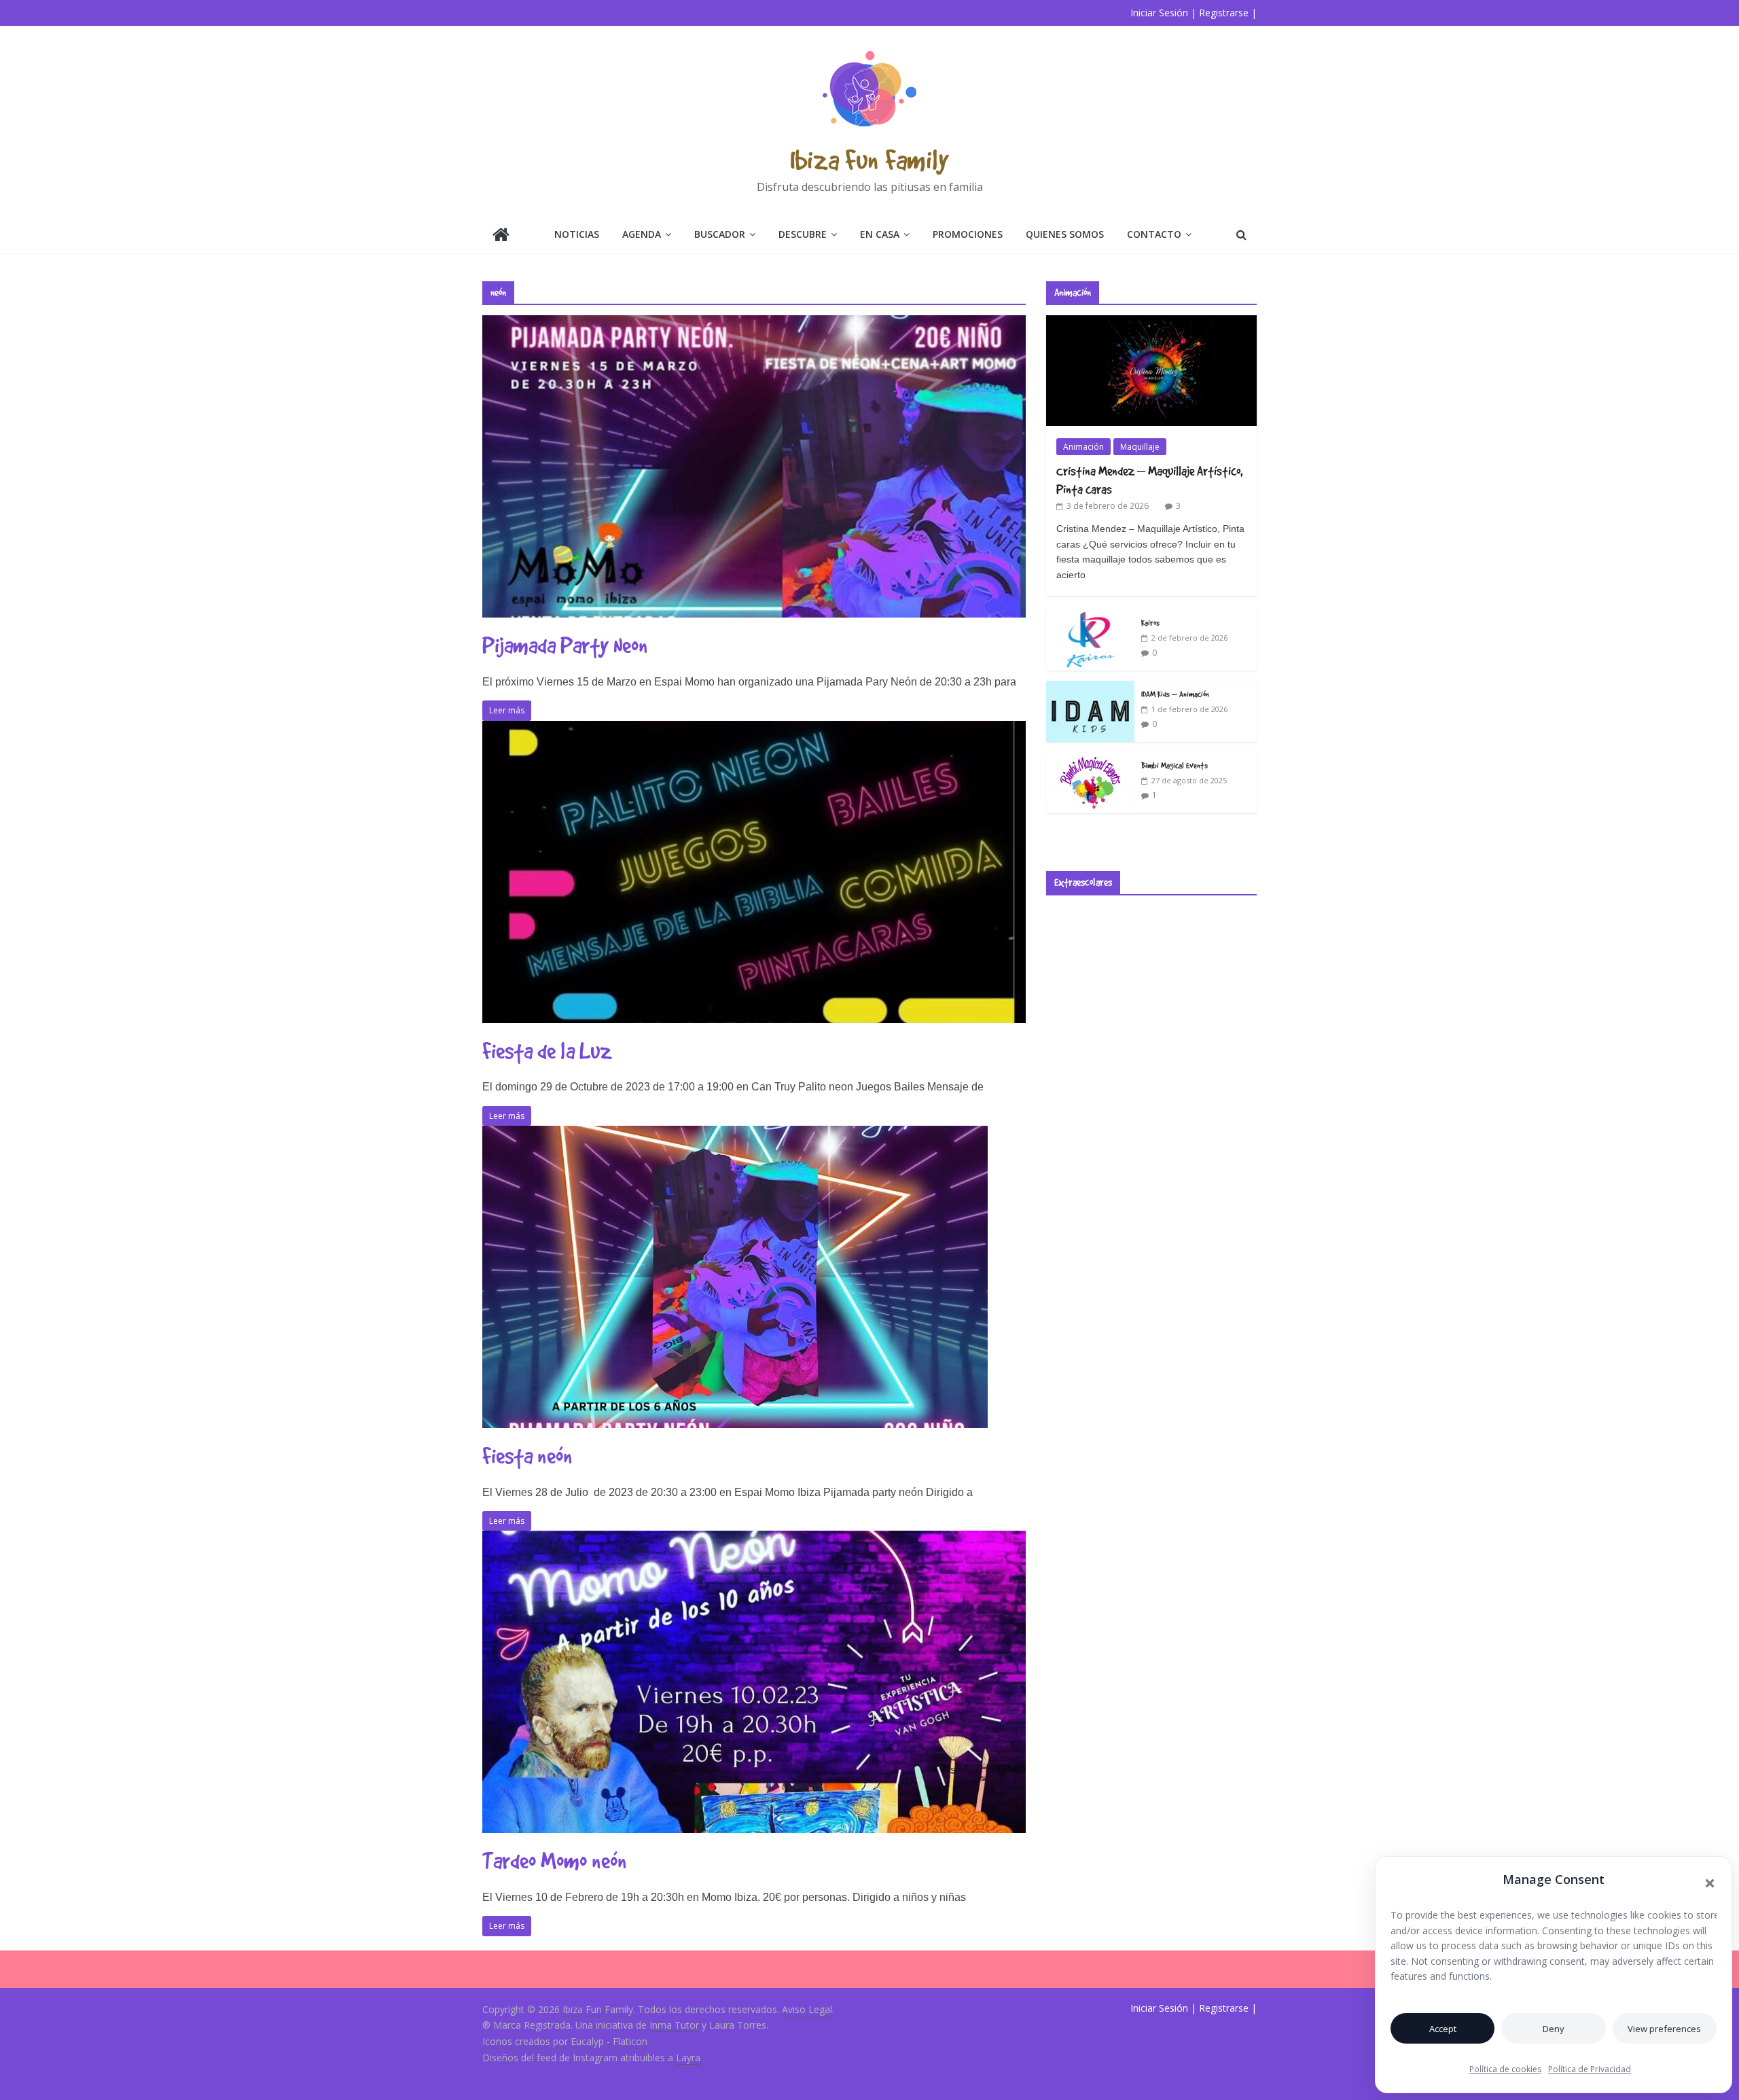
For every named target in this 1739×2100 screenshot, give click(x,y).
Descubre (803, 234)
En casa (880, 234)
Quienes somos (1065, 234)
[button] (1710, 1883)
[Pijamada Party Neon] (754, 323)
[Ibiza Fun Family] (501, 236)
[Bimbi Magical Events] (1090, 759)
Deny (1554, 2029)
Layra (688, 2058)
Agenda (642, 234)
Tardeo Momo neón (555, 1861)
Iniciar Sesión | (1163, 13)
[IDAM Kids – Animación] (1090, 688)
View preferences (1664, 2029)
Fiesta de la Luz (547, 1051)
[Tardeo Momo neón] (754, 1539)
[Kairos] (1090, 617)
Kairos (1150, 622)
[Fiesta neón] (735, 1134)
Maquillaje (1140, 447)
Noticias (577, 234)
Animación (1083, 447)
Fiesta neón (527, 1456)
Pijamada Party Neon (565, 645)
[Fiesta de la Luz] (754, 729)
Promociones (968, 234)
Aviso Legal (807, 2009)
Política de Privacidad (1590, 2069)
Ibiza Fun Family (869, 159)
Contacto (1154, 234)
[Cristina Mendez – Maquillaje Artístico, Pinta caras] (1151, 322)
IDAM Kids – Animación (1175, 694)
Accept (1443, 2029)
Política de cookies (1505, 2069)
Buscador (720, 234)
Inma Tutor (674, 2025)
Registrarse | (1228, 13)
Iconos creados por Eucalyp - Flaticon (565, 2041)
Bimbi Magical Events (1175, 765)
